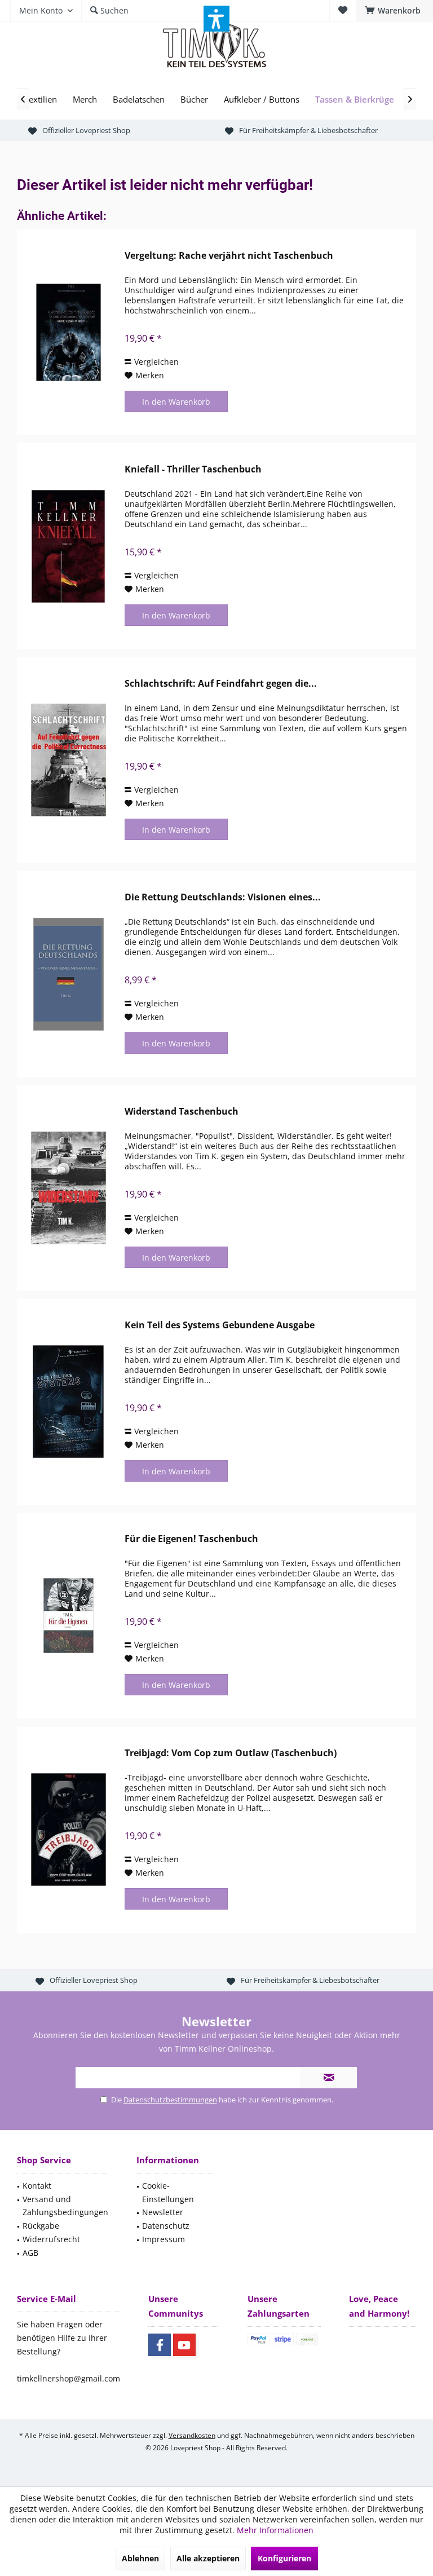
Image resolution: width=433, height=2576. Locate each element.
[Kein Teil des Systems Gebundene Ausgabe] (68, 1402)
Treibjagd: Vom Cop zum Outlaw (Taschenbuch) (231, 1753)
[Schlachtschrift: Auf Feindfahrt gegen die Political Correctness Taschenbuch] (68, 760)
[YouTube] (184, 2345)
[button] (216, 19)
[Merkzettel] (343, 10)
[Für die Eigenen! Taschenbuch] (68, 1616)
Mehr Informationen (275, 2530)
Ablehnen (140, 2558)
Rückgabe (41, 2226)
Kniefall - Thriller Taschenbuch (193, 469)
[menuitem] (394, 11)
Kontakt (37, 2186)
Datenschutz (166, 2226)
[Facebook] (160, 2345)
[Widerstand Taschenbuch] (68, 1188)
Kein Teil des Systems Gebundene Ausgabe (220, 1325)
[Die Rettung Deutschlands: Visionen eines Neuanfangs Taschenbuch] (68, 974)
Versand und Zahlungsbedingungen (65, 2206)
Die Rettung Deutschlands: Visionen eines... (223, 897)
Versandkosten (192, 2435)
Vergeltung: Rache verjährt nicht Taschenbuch (229, 256)
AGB (30, 2253)
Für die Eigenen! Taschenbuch (191, 1539)
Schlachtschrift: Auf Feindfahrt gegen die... (221, 684)
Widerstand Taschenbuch (182, 1112)
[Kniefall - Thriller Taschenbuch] (68, 546)
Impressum (164, 2239)
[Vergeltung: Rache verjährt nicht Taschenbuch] (68, 332)
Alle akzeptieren (208, 2558)
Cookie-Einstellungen (168, 2192)
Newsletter (163, 2212)
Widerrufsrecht (51, 2239)
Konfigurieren (284, 2558)
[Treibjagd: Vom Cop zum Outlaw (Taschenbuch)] (68, 1830)
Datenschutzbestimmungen (170, 2100)
